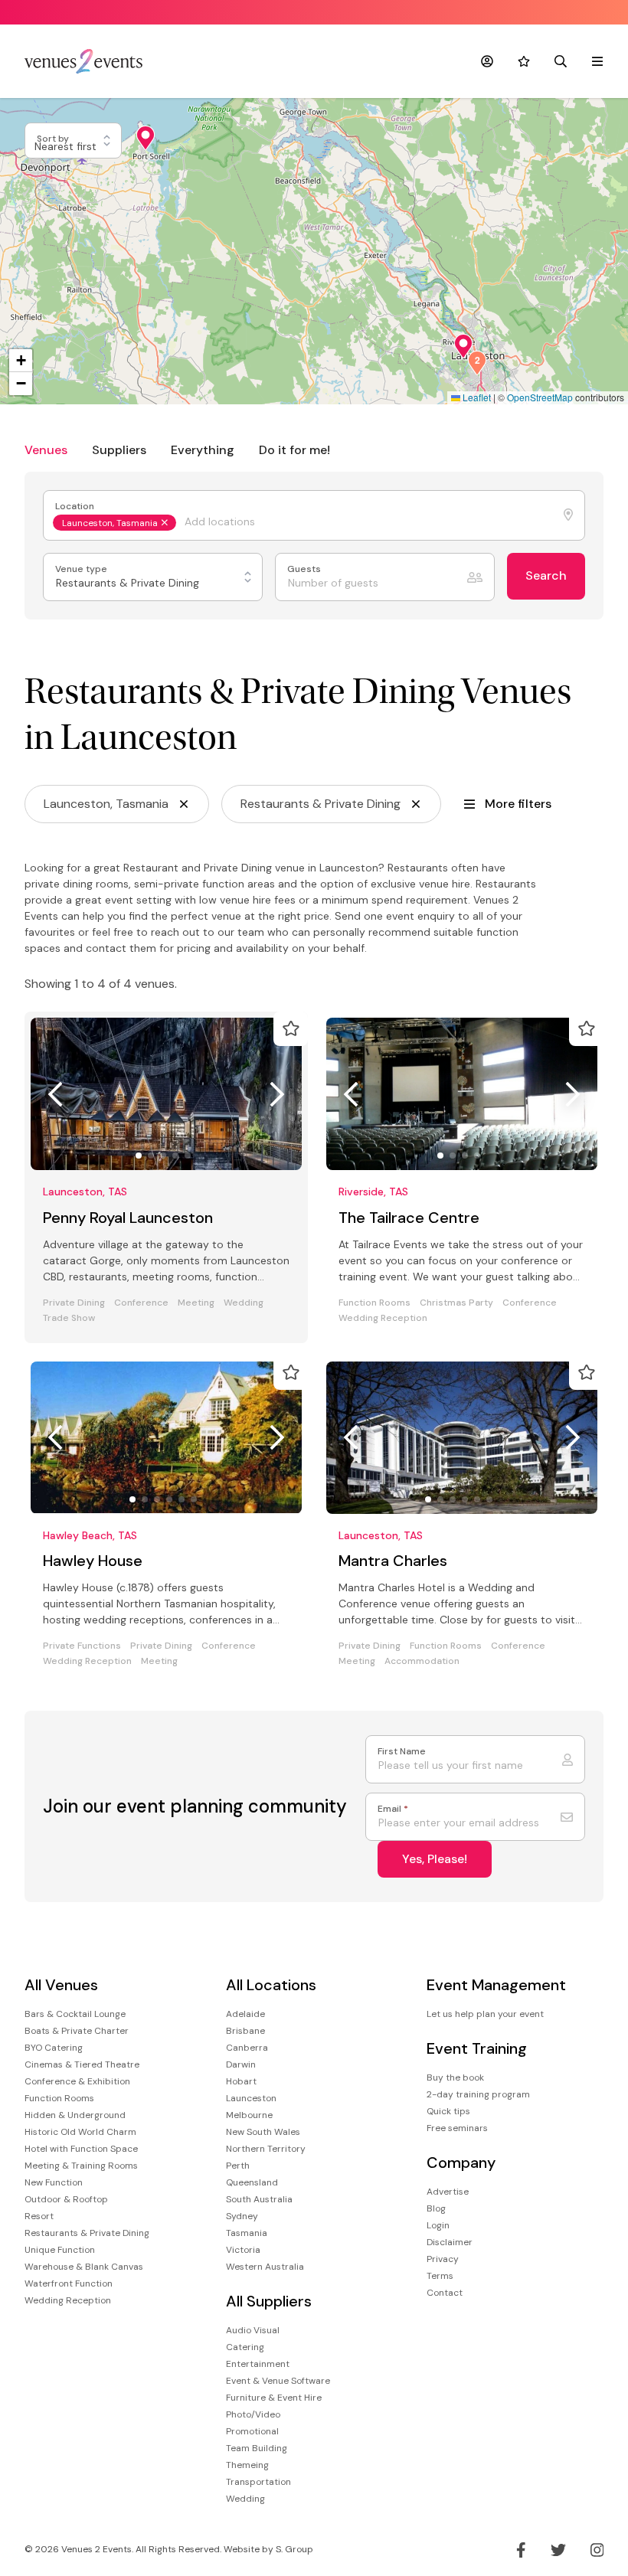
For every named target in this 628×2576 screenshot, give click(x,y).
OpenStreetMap (540, 397)
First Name (402, 1752)
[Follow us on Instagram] (597, 2550)
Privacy (443, 2259)
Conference (141, 1303)
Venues (46, 450)
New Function (54, 2182)
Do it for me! (294, 450)
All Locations (271, 1985)
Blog (436, 2208)
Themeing (247, 2465)
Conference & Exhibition (77, 2081)
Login (438, 2225)
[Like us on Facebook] (521, 2550)
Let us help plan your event (485, 2014)
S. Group (294, 2549)
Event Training (477, 2049)
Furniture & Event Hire (274, 2398)
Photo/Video (253, 2414)
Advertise (448, 2192)
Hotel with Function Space (81, 2149)
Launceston (251, 2098)
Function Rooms (375, 1303)
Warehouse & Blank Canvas (84, 2267)
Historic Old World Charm (80, 2132)
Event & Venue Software (278, 2381)
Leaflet (476, 397)
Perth (238, 2166)
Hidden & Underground (75, 2115)
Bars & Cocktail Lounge (75, 2014)
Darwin (241, 2064)
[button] (146, 138)
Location (76, 507)
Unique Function (60, 2250)
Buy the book (455, 2077)
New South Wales (263, 2132)
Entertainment (258, 2364)
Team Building (257, 2448)
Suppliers (119, 450)
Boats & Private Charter (77, 2031)
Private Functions (82, 1646)
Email (393, 1809)
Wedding (244, 1303)
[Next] (277, 1094)
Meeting (196, 1303)
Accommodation (422, 1661)
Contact (445, 2293)
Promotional (252, 2431)
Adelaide (245, 2014)
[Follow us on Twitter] (558, 2550)
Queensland (252, 2182)
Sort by (54, 139)
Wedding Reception (383, 1318)
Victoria (243, 2250)
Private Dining (74, 1303)
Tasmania (247, 2233)
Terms (440, 2276)
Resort (39, 2216)
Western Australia (265, 2267)
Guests (305, 569)
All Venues (61, 1985)
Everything (203, 450)
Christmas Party (456, 1303)
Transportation (258, 2482)
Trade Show (69, 1318)
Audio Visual (253, 2330)
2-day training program (478, 2094)
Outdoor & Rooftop (66, 2199)
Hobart (241, 2081)
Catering (245, 2347)
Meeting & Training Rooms (81, 2166)
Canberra (247, 2048)
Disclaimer (450, 2242)
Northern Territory (266, 2149)
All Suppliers (269, 2301)
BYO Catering (54, 2048)
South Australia (259, 2199)
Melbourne (249, 2115)
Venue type (82, 569)
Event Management (496, 1985)
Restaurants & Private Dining (87, 2233)
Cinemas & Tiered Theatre (82, 2064)
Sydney (242, 2216)
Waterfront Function (69, 2283)
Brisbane (245, 2031)
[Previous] (55, 1094)
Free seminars (457, 2128)
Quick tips (448, 2111)
